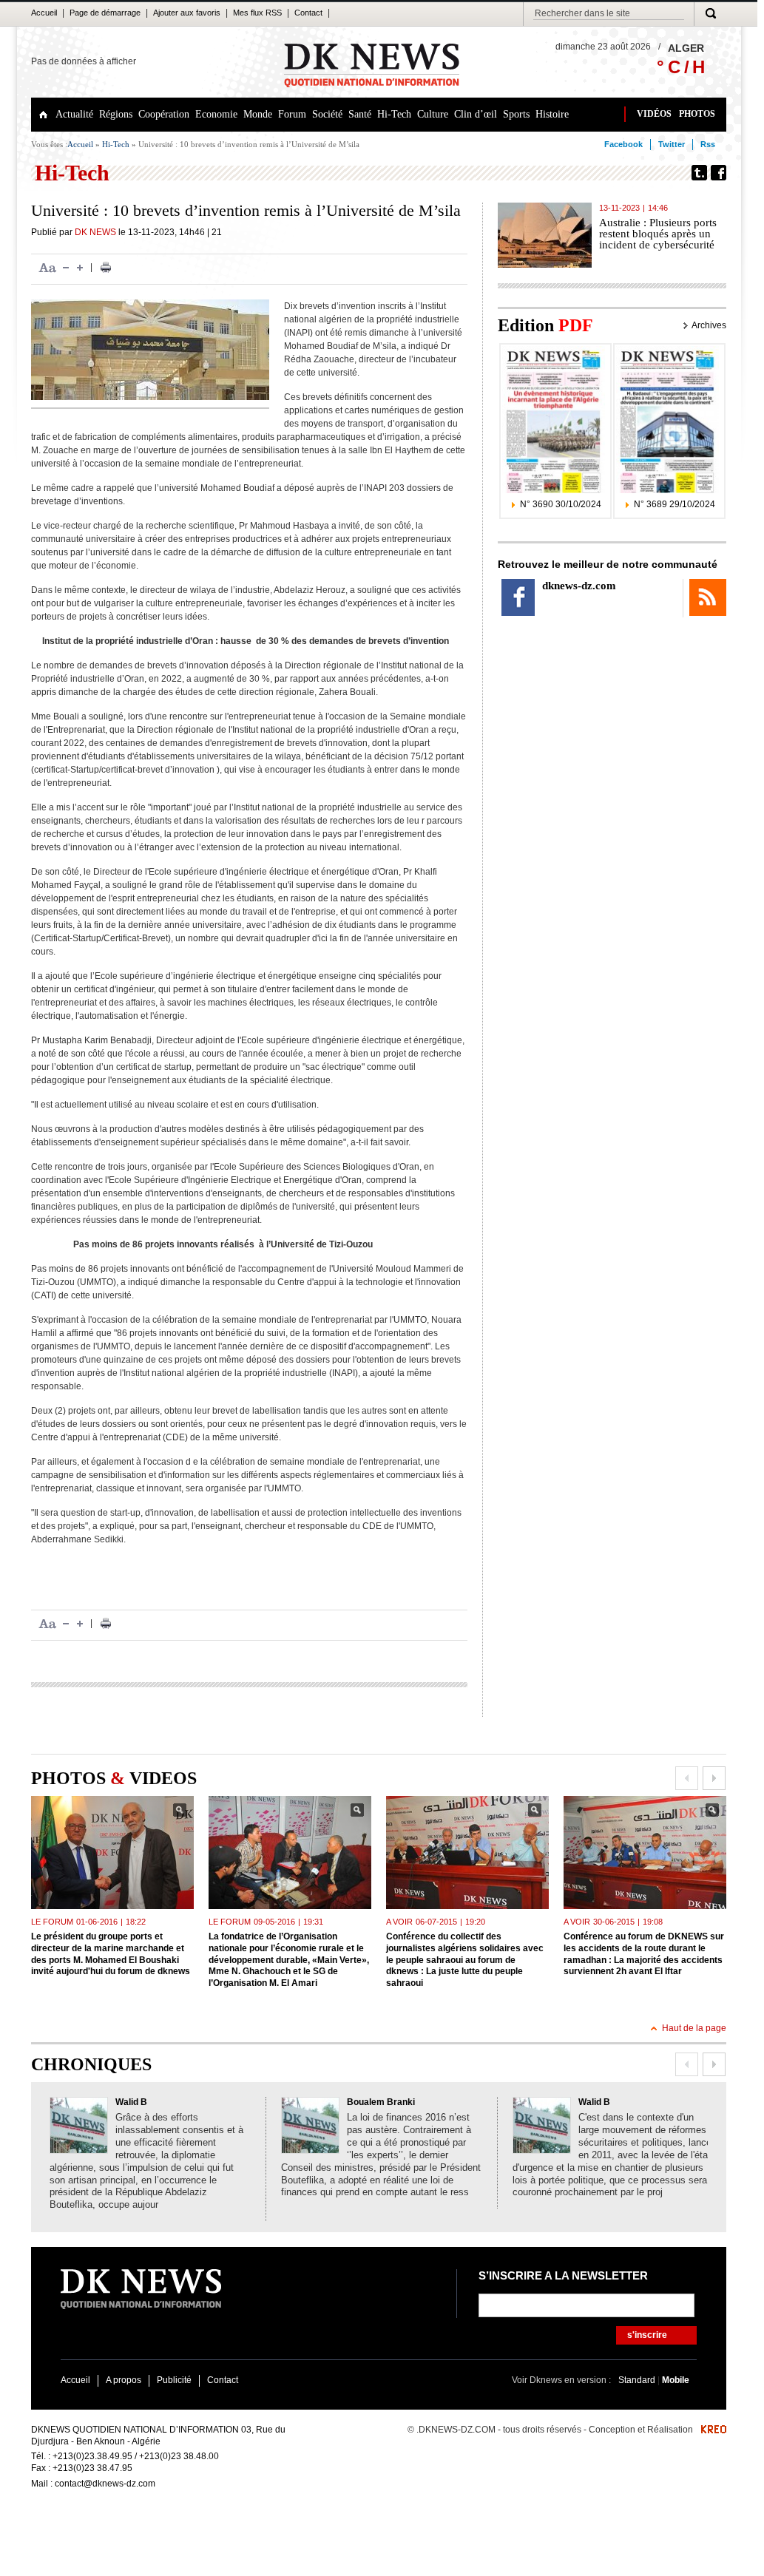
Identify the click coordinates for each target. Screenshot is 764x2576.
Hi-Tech (394, 114)
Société (327, 114)
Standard (638, 2380)
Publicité (174, 2380)
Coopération (164, 114)
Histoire (552, 114)
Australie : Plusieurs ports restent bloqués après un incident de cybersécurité (658, 234)
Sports (516, 114)
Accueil (44, 13)
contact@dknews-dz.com (105, 2484)
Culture (433, 114)
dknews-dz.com (579, 586)
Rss (708, 144)
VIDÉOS (654, 114)
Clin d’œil (476, 114)
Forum (292, 114)
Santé (360, 114)
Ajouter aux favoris (187, 13)
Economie (216, 114)
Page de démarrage (105, 13)
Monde (258, 114)
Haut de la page (694, 2028)
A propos (124, 2380)
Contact (308, 13)
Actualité (74, 114)
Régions (116, 114)
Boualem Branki (381, 2102)
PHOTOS (697, 114)
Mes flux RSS (257, 13)
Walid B (131, 2102)
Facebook (623, 144)
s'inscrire (647, 2335)
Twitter (672, 144)
